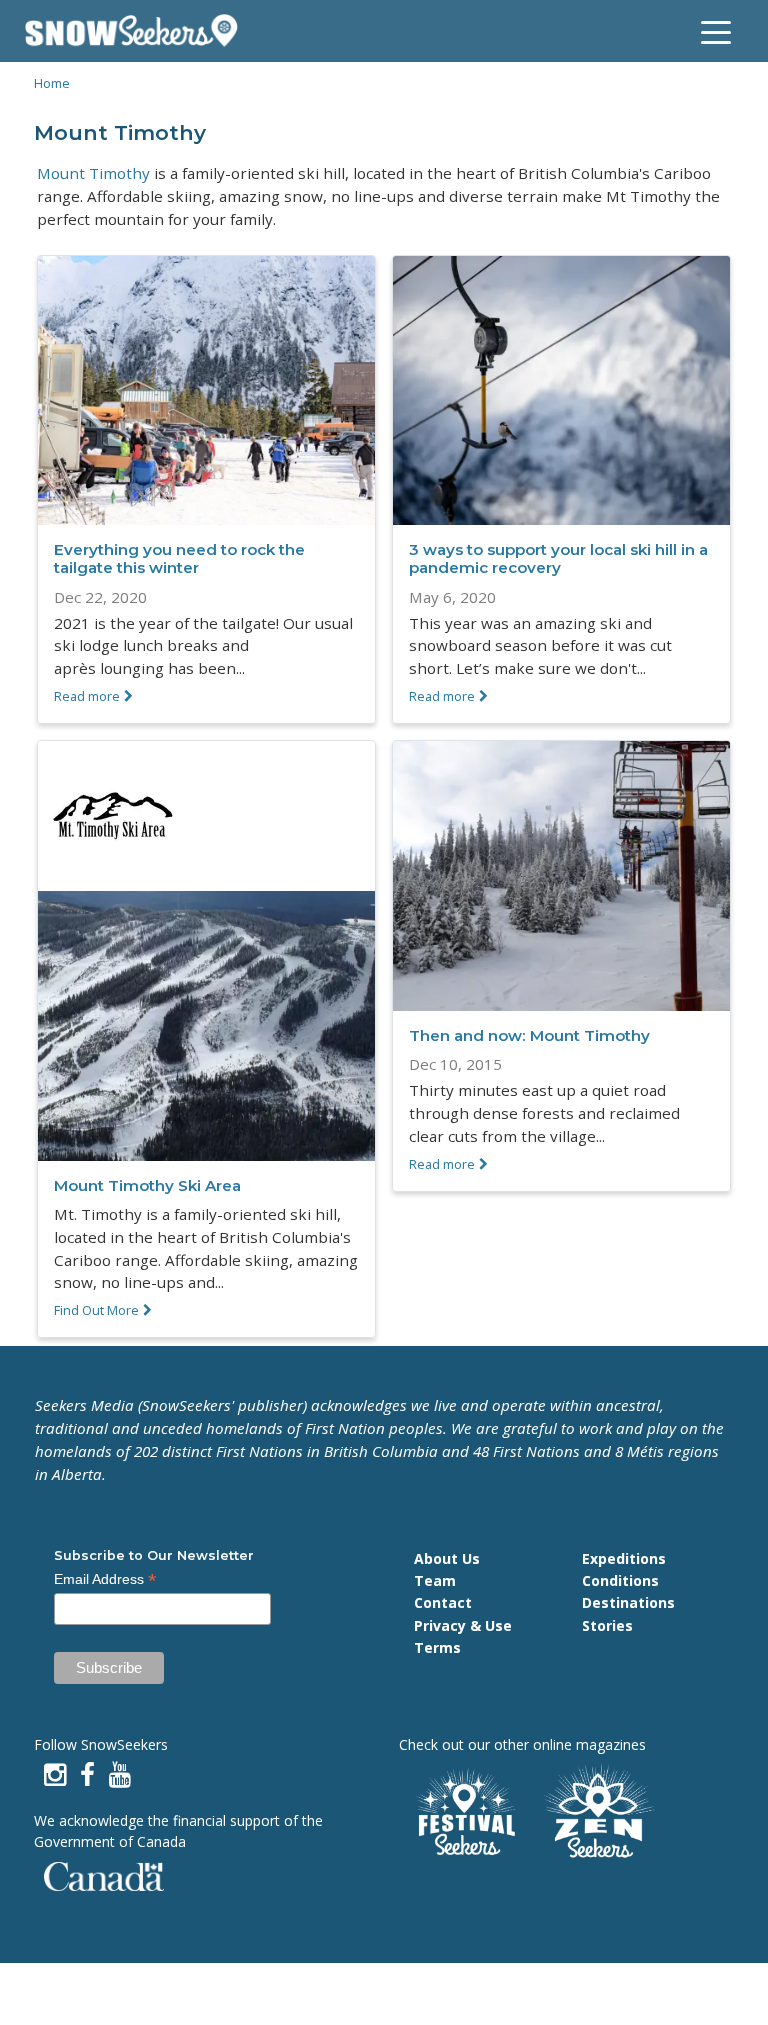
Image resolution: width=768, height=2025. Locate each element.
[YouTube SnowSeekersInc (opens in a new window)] (120, 1774)
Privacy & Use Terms (463, 1636)
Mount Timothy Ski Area (147, 1185)
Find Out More (96, 1310)
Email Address (105, 1579)
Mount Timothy (93, 173)
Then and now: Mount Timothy (529, 1035)
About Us (447, 1558)
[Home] (139, 31)
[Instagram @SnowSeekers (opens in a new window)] (55, 1774)
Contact (443, 1602)
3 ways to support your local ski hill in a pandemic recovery (558, 558)
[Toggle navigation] (716, 31)
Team (435, 1580)
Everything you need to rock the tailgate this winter (179, 558)
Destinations (628, 1602)
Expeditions (624, 1558)
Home (52, 83)
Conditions (620, 1580)
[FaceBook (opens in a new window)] (87, 1774)
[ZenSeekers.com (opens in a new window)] (600, 1813)
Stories (607, 1625)
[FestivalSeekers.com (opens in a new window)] (464, 1813)
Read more (87, 696)
